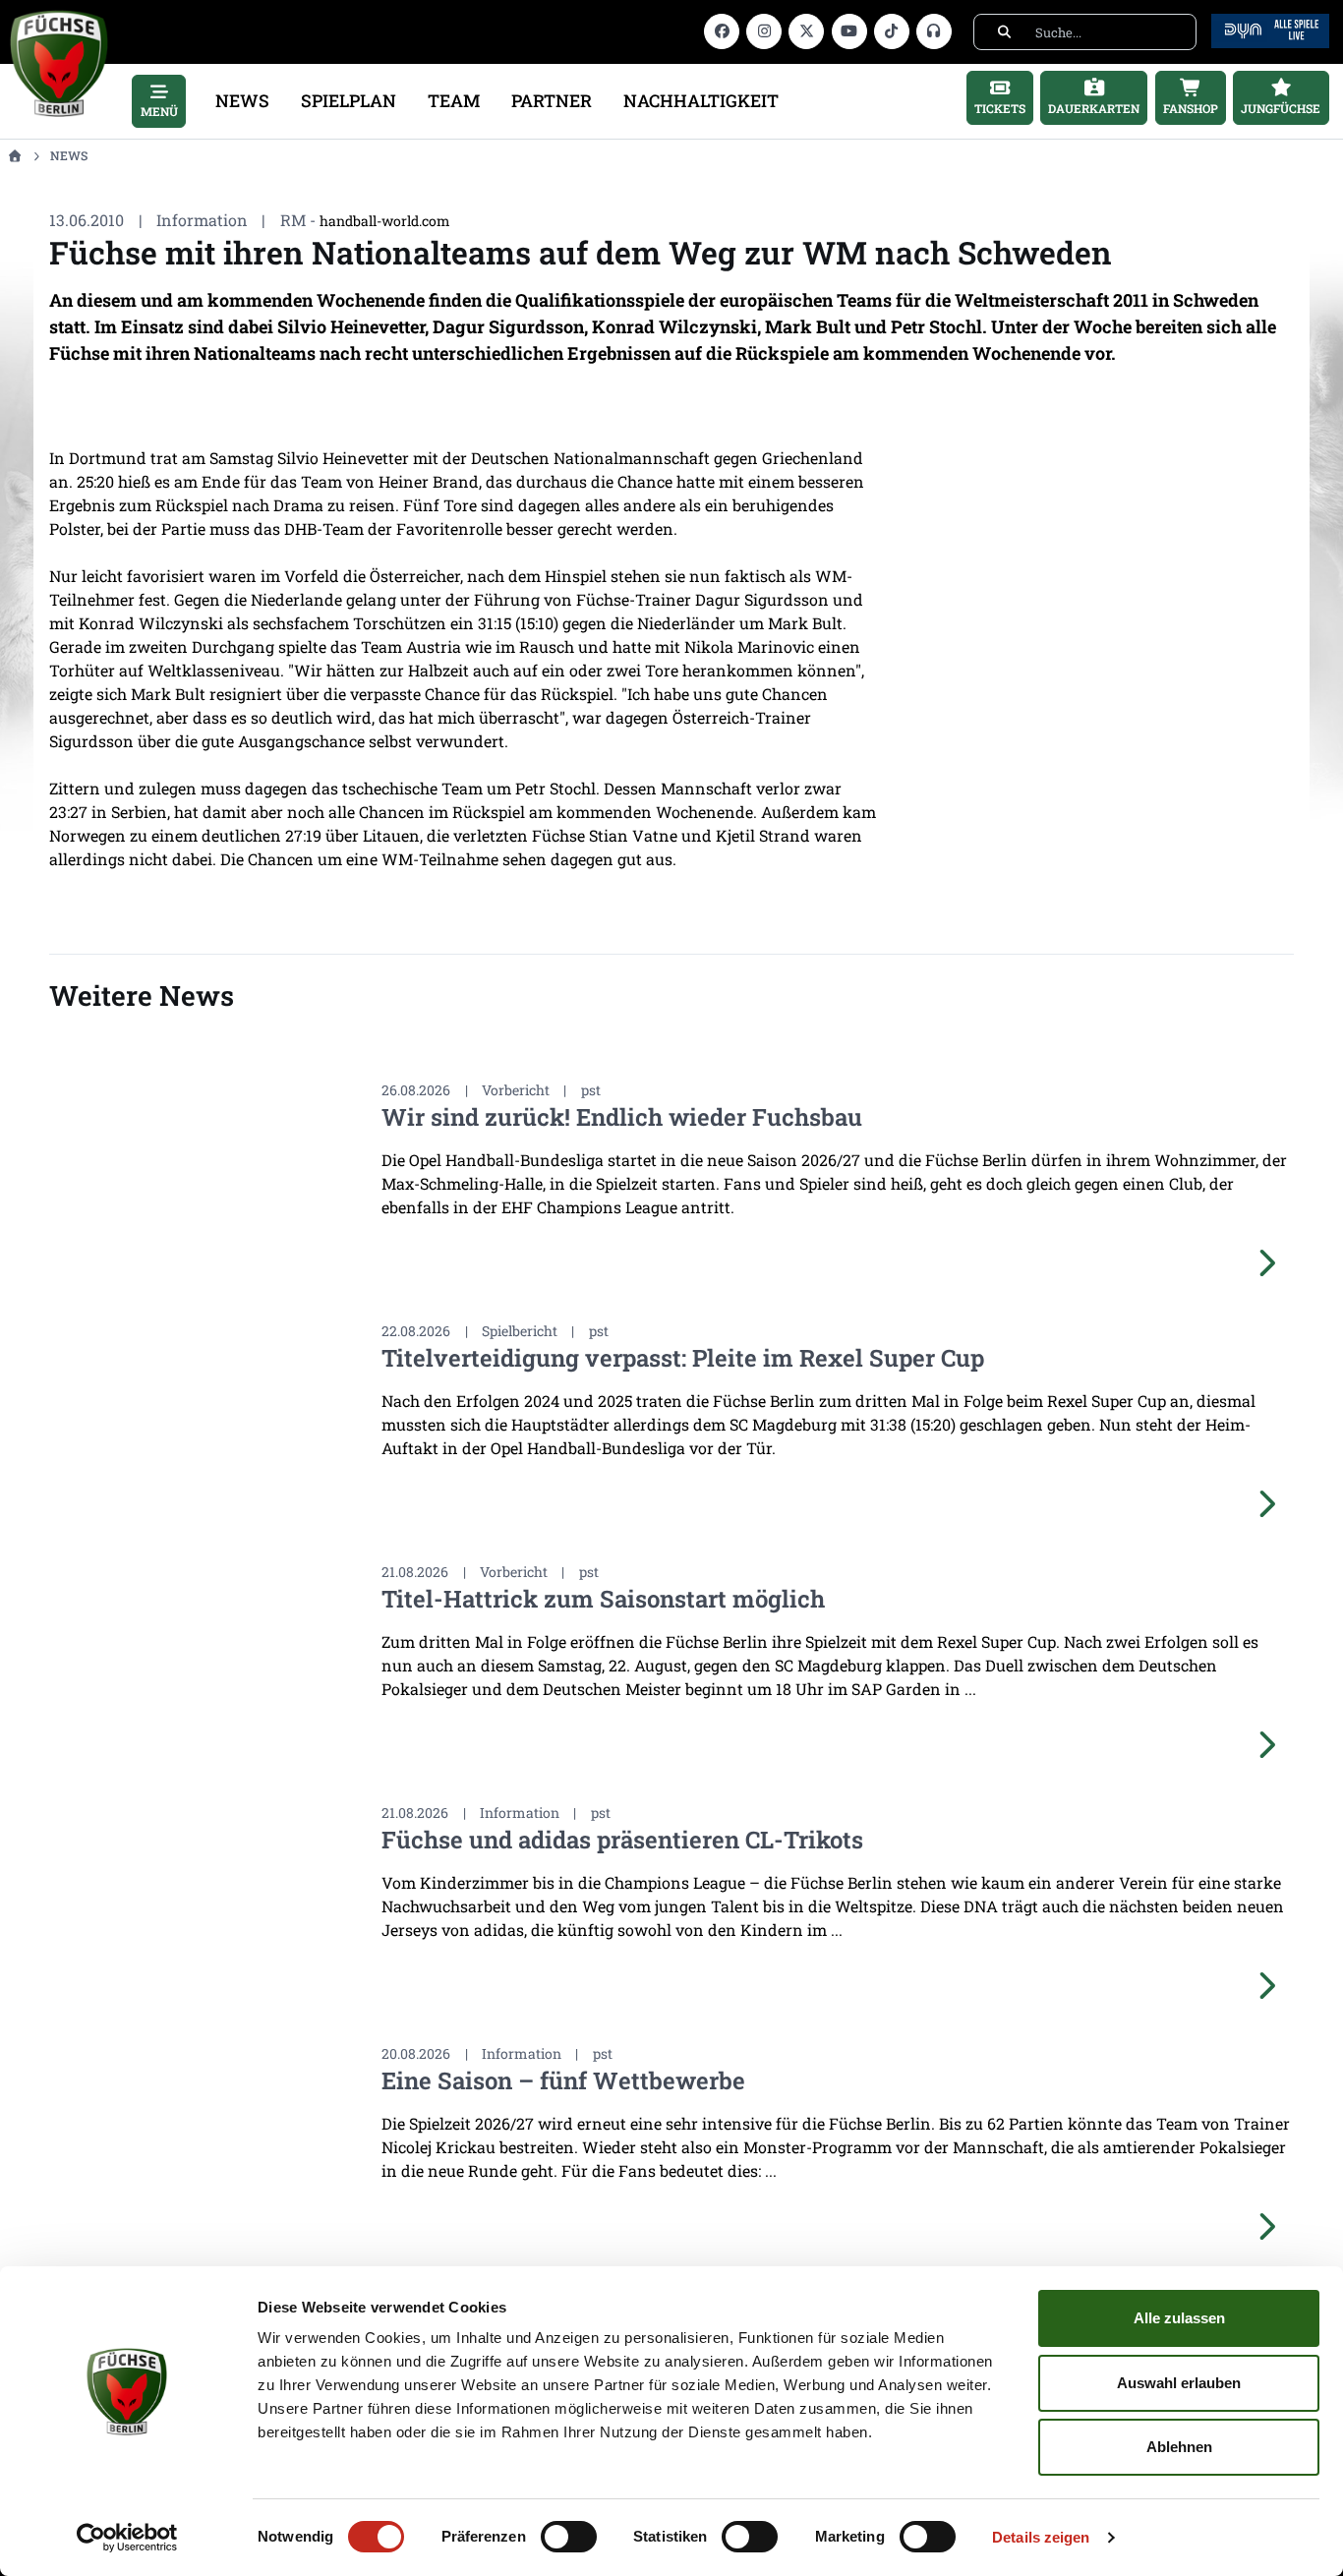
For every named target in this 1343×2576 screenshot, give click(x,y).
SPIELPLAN (349, 101)
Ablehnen (1179, 2447)
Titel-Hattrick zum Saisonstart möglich (603, 1599)
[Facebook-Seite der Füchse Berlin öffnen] (722, 31)
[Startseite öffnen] (14, 155)
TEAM (454, 101)
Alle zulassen (1179, 2318)
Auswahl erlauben (1179, 2383)
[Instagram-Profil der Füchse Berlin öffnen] (764, 31)
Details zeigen (1041, 2537)
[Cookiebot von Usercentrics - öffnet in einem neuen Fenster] (127, 2538)
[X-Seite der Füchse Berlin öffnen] (806, 31)
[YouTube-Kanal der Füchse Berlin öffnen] (849, 31)
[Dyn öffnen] (1270, 29)
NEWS (242, 101)
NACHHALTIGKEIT (701, 101)
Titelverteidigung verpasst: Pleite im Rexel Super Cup (683, 1358)
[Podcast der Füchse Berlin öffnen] (934, 31)
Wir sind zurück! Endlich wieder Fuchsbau (622, 1117)
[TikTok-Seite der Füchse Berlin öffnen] (892, 31)
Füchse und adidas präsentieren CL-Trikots (622, 1840)
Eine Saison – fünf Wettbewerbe (563, 2080)
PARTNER (552, 101)
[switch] (569, 2537)
